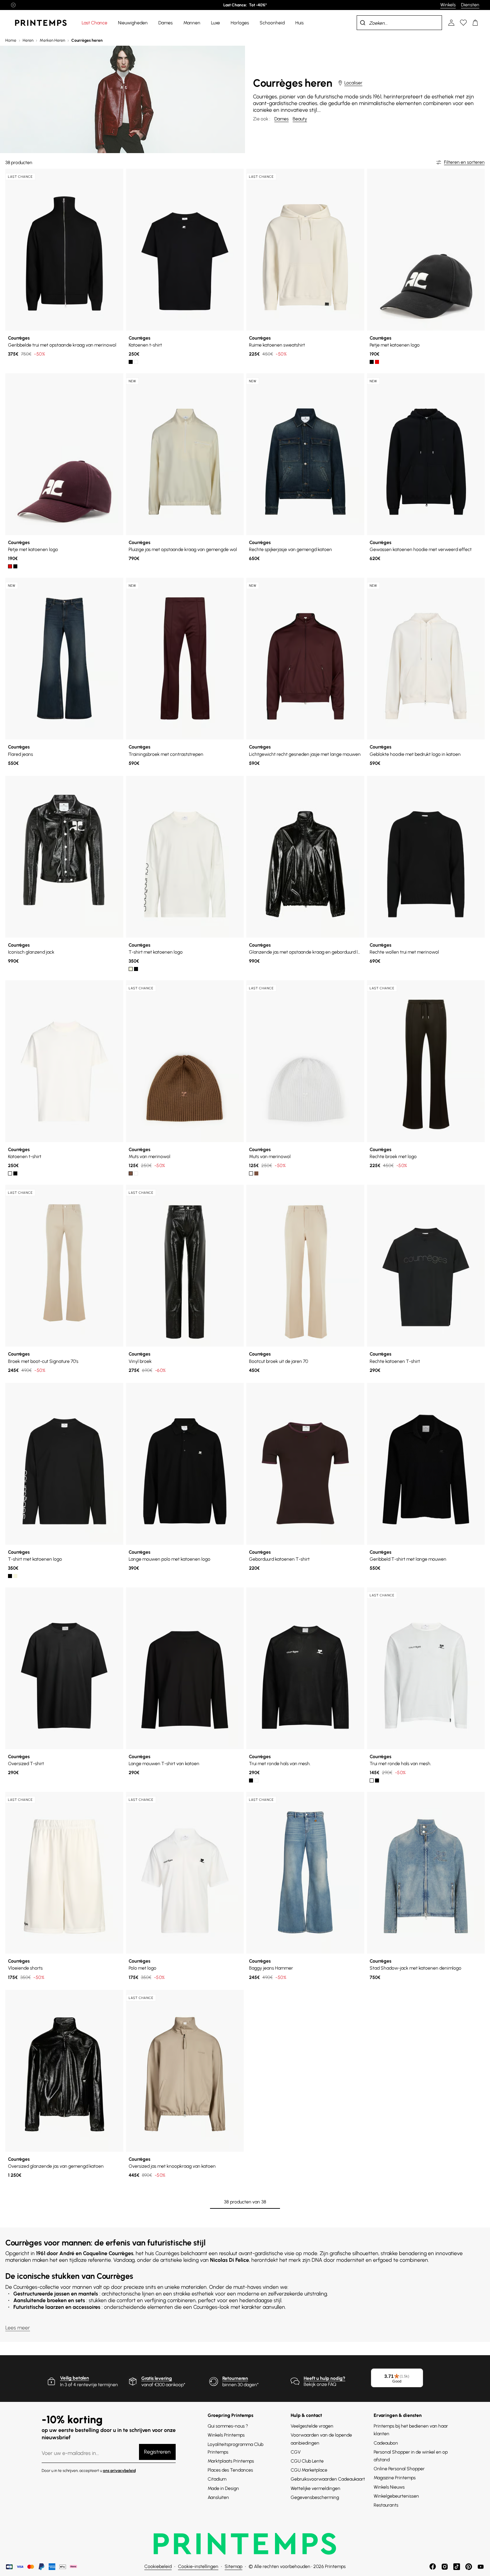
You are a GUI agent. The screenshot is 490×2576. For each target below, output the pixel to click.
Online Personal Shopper (399, 2469)
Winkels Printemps (226, 2435)
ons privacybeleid (119, 2471)
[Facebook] (433, 2567)
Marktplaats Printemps (231, 2461)
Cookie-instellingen (198, 2566)
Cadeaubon (386, 2443)
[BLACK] (131, 362)
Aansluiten (218, 2497)
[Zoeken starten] (363, 23)
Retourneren (235, 2378)
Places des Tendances (230, 2470)
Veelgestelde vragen (312, 2426)
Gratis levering (157, 2378)
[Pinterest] (469, 2567)
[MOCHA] (131, 1173)
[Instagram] (445, 2567)
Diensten (470, 5)
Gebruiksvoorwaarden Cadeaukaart (328, 2479)
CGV (296, 2452)
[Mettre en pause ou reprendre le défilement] (13, 5)
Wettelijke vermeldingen (315, 2488)
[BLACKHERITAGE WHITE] (136, 969)
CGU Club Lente (307, 2461)
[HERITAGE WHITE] (136, 362)
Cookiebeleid (158, 2566)
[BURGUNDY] (377, 362)
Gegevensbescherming (315, 2497)
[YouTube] (481, 2567)
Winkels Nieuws (389, 2487)
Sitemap (233, 2566)
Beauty (300, 119)
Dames (281, 119)
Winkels (448, 5)
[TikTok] (457, 2567)
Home (11, 40)
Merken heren (52, 40)
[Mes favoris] (463, 23)
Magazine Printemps (395, 2478)
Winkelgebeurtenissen (396, 2496)
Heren (28, 40)
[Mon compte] (451, 23)
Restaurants (386, 2505)
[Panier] (475, 23)
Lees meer (18, 2328)
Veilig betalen (74, 2378)
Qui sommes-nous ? (228, 2426)
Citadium (217, 2479)
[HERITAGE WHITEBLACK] (131, 969)
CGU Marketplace (309, 2470)
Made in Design (223, 2488)
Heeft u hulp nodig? (324, 2378)
